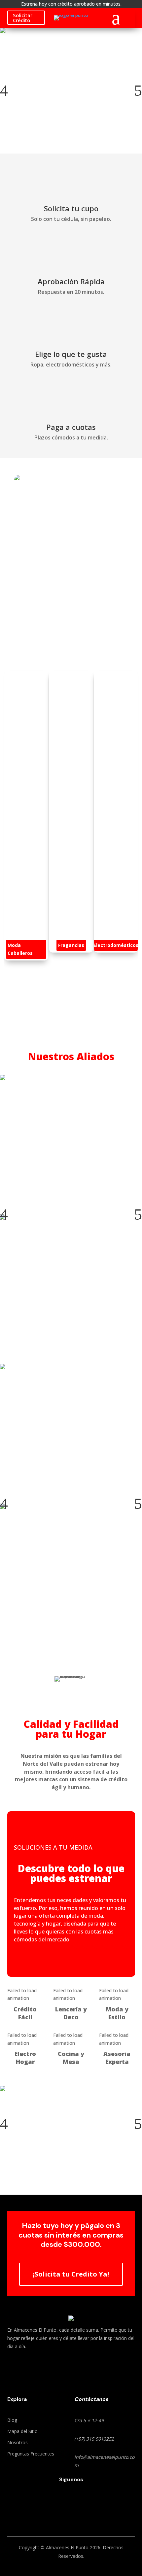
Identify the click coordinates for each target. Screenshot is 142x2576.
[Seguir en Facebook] (56, 2502)
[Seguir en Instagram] (86, 2502)
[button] (4, 90)
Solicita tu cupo (71, 208)
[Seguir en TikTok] (71, 2502)
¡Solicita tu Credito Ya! (71, 2274)
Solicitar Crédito (23, 18)
